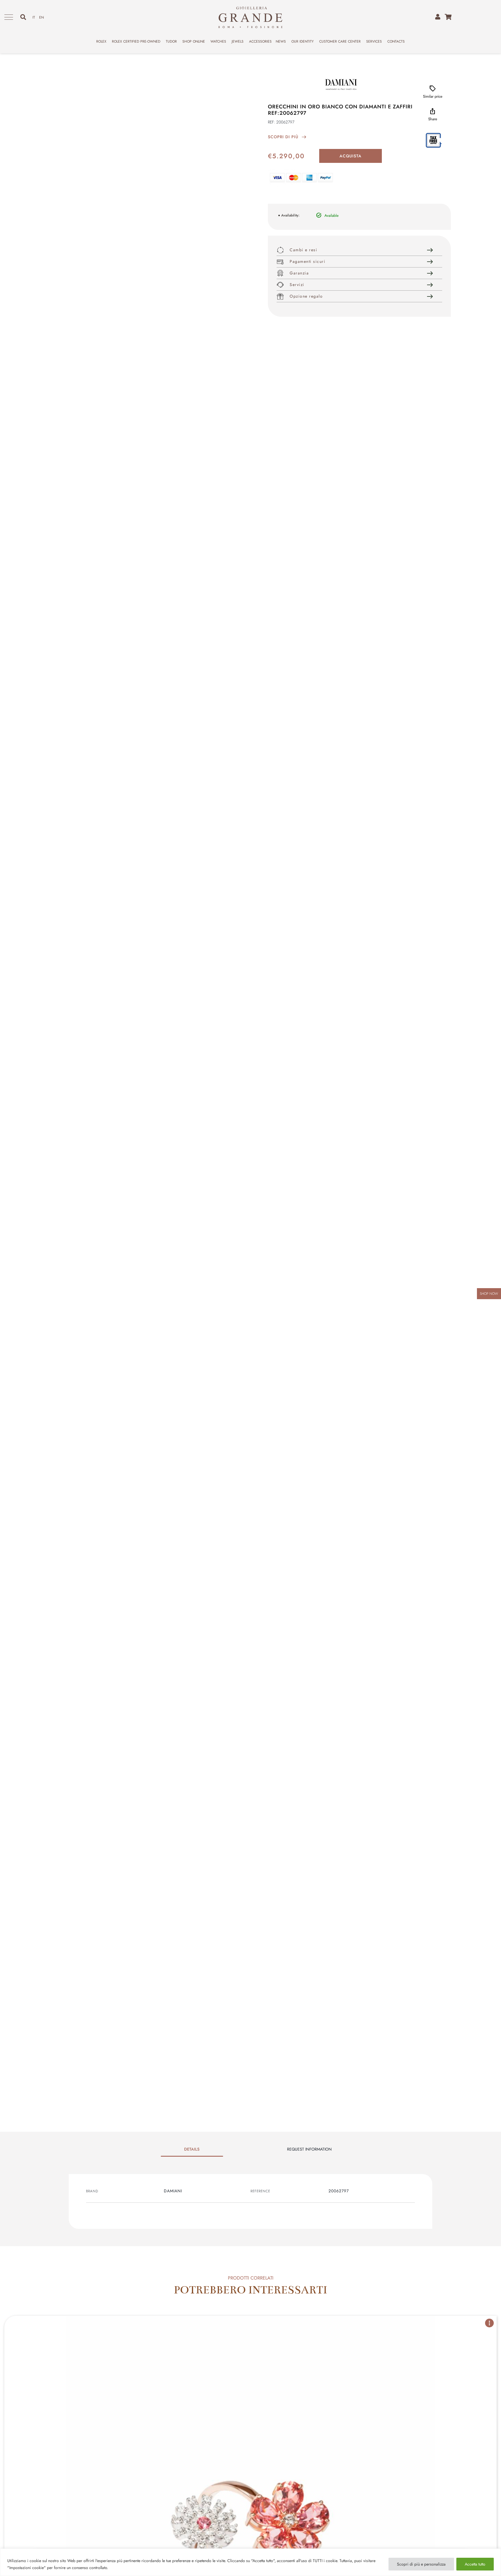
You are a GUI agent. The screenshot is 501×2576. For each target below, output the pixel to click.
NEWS (281, 41)
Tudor (171, 41)
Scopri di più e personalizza (421, 2564)
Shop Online (194, 41)
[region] (251, 2562)
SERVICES (374, 41)
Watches (218, 41)
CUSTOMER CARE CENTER (340, 41)
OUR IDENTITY (303, 41)
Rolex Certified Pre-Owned (136, 41)
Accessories (260, 41)
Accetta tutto (475, 2564)
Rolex (101, 41)
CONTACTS (396, 41)
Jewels (238, 41)
